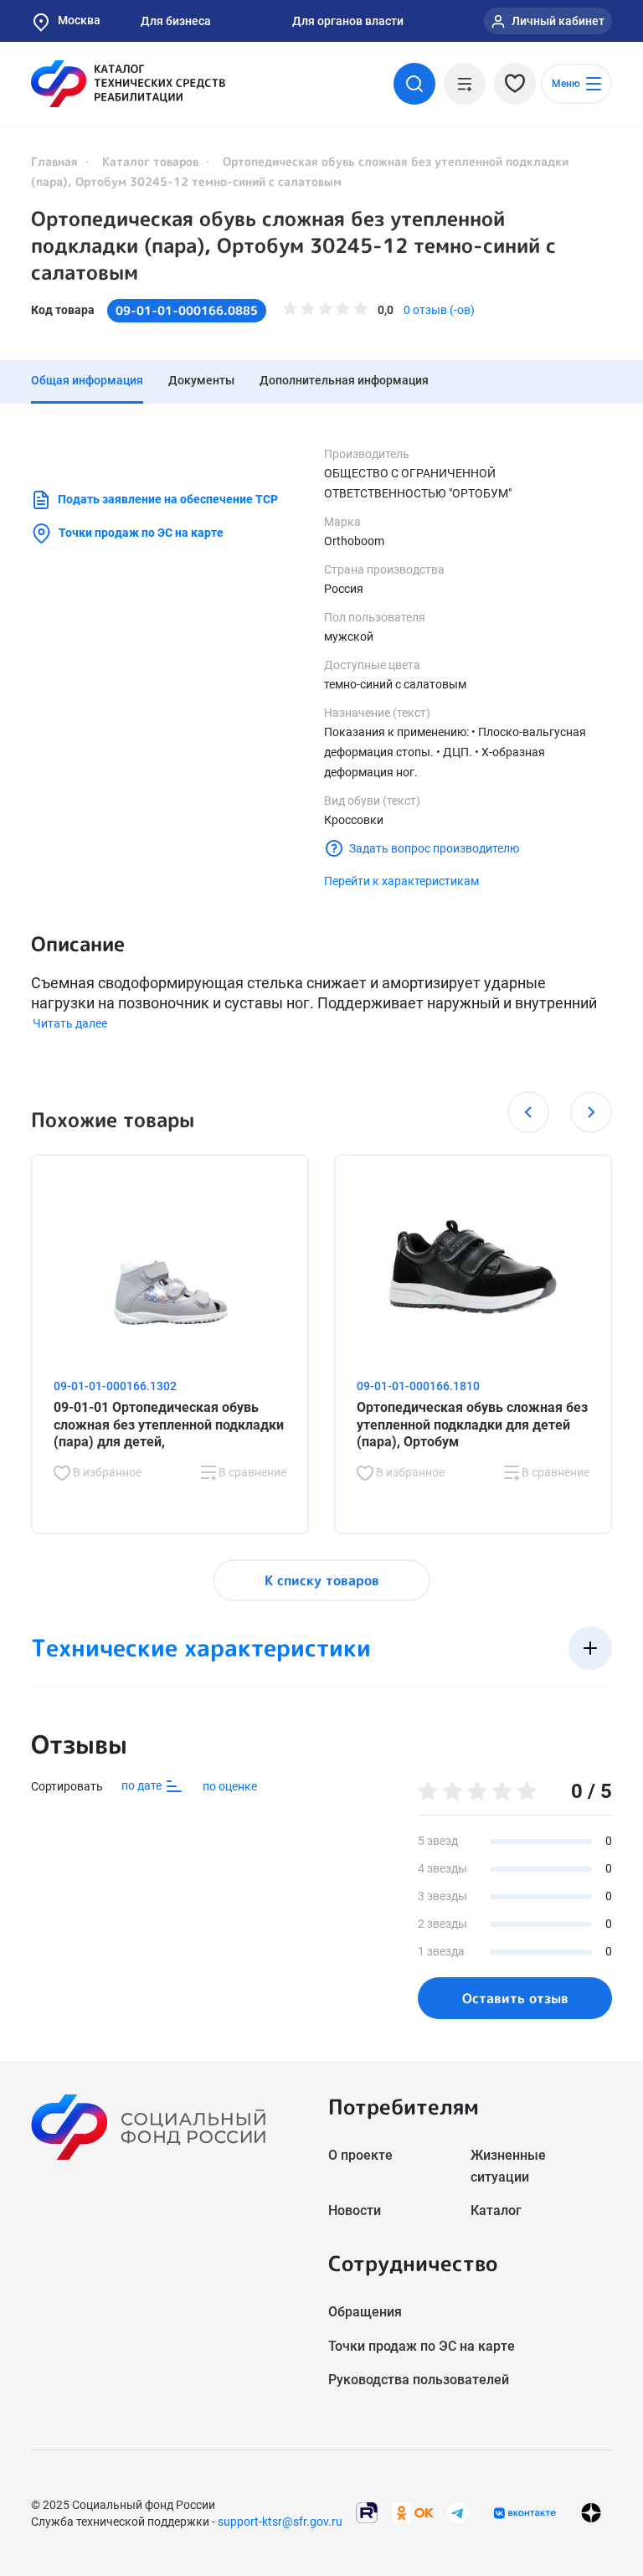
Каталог (496, 2210)
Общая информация (87, 380)
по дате (143, 1785)
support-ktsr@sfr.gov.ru (280, 2522)
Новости (355, 2210)
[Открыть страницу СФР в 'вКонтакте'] (525, 2513)
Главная (54, 161)
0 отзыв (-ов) (439, 310)
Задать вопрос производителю (434, 848)
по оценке (230, 1786)
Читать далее (70, 1023)
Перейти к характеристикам (401, 881)
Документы (201, 380)
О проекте (360, 2155)
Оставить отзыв (515, 1998)
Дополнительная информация (344, 380)
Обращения (365, 2312)
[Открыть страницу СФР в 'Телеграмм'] (458, 2512)
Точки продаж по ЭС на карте (141, 533)
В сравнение (251, 1472)
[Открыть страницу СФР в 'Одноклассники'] (413, 2512)
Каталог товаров (150, 161)
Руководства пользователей (419, 2380)
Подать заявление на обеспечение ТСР (168, 499)
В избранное (106, 1472)
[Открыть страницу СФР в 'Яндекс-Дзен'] (591, 2513)
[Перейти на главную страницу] (128, 84)
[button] (528, 1112)
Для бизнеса (176, 21)
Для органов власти (348, 21)
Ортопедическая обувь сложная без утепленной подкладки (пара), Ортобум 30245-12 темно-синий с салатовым (293, 245)
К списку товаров (322, 1580)
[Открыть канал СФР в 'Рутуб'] (367, 2512)
